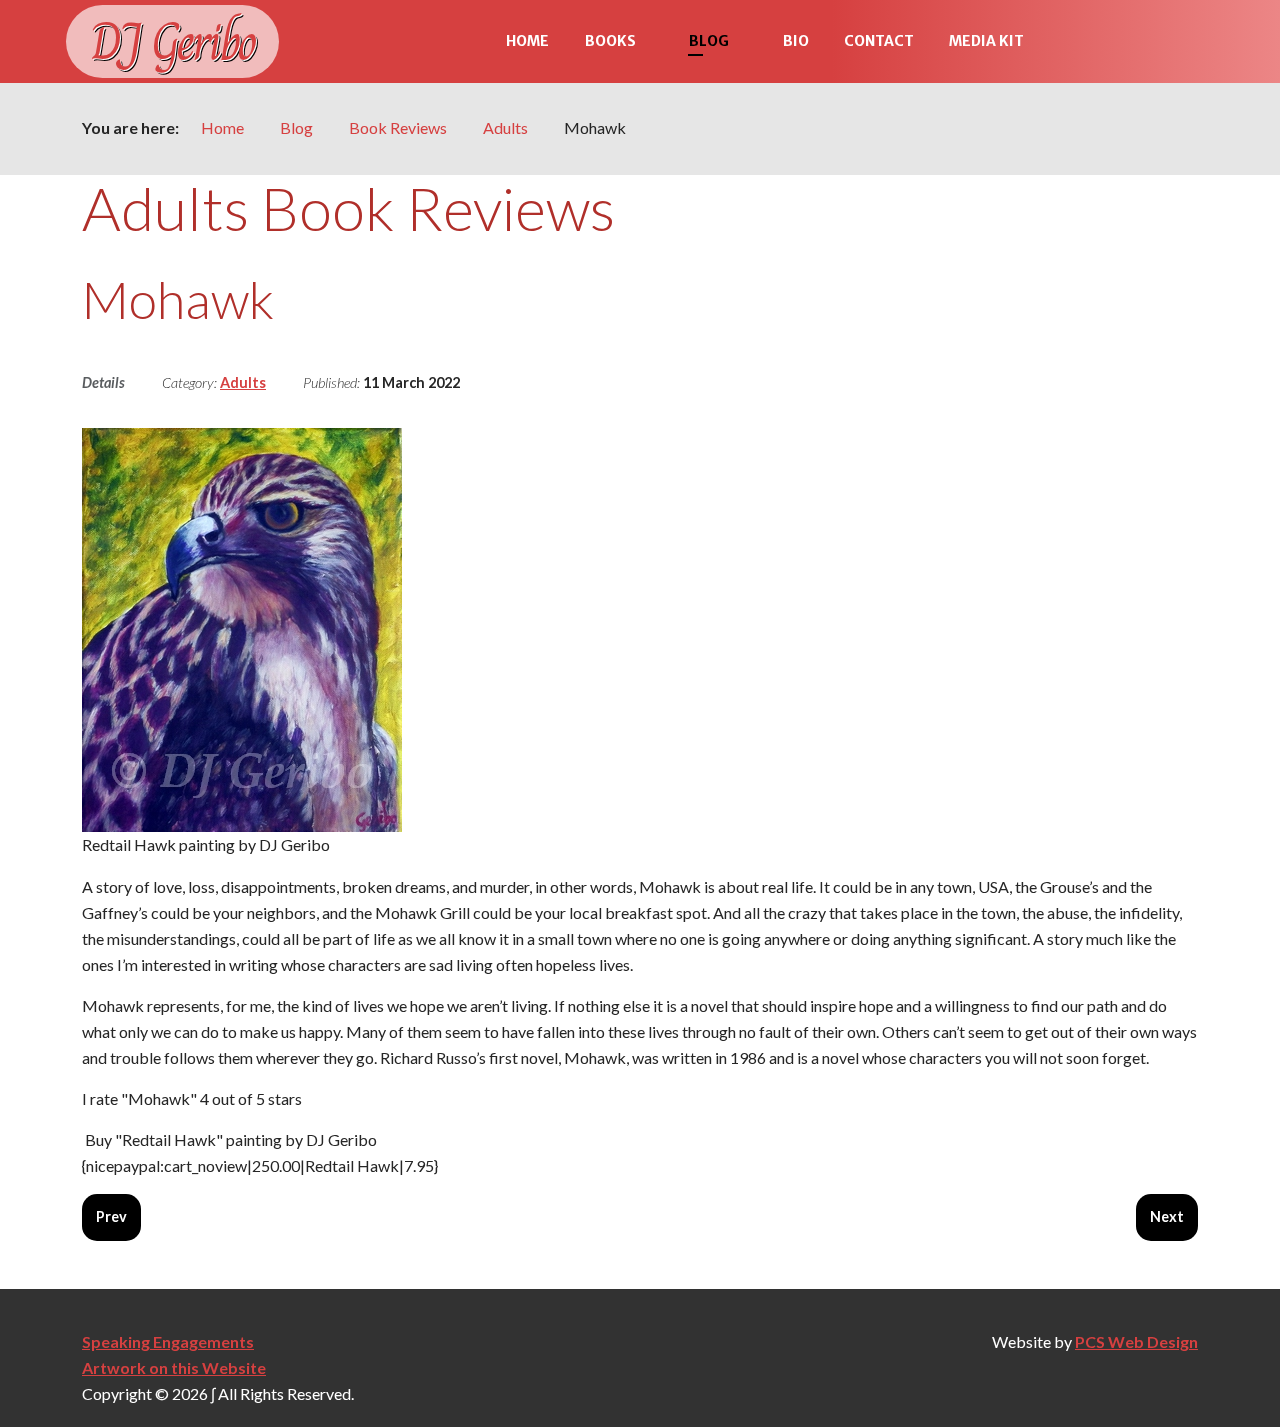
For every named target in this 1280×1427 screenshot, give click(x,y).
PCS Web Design (1136, 1341)
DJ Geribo (172, 41)
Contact (879, 41)
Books (610, 41)
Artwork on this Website (174, 1367)
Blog (709, 41)
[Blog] (747, 42)
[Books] (654, 42)
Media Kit (986, 41)
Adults (243, 382)
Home (527, 41)
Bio (796, 41)
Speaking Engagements (168, 1341)
